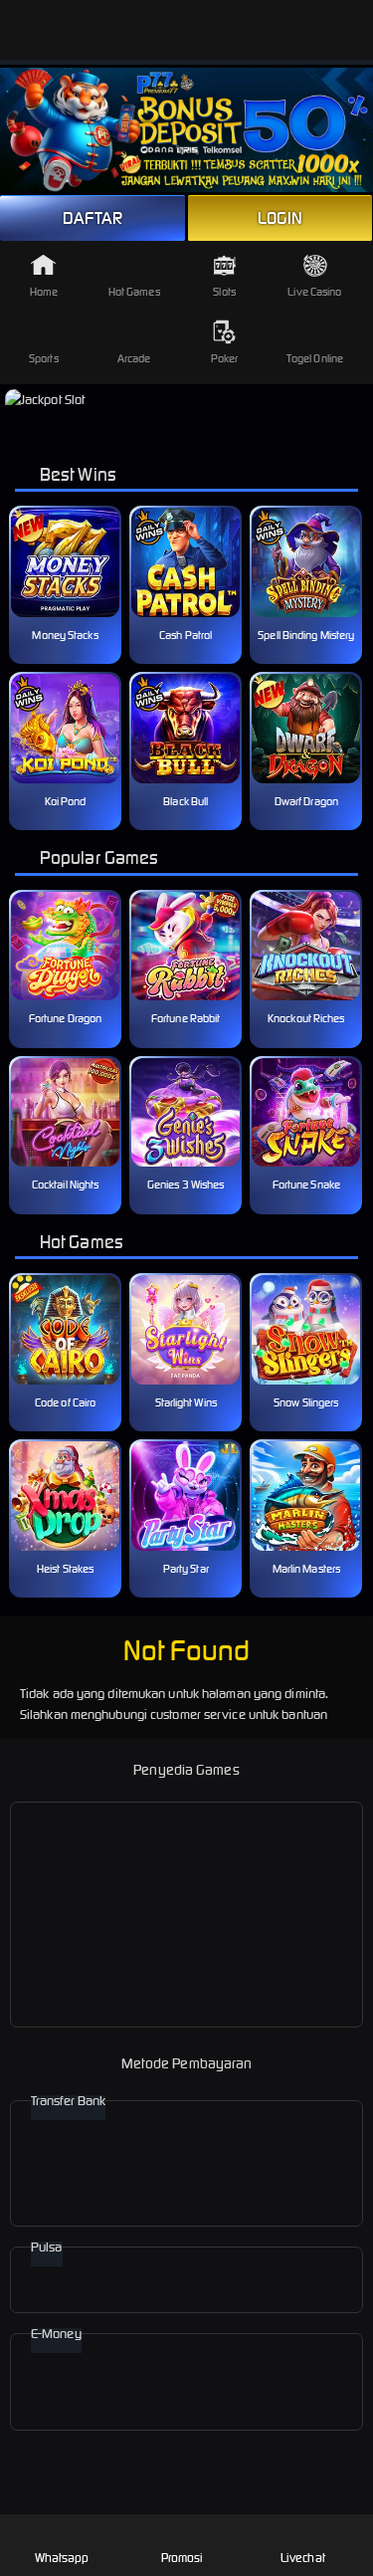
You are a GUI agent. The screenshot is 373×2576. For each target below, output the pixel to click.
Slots (224, 292)
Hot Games (134, 292)
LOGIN (280, 218)
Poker (225, 358)
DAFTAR (93, 218)
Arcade (134, 358)
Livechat (303, 2558)
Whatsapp (62, 2558)
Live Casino (314, 292)
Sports (44, 358)
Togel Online (315, 358)
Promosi (183, 2558)
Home (44, 292)
